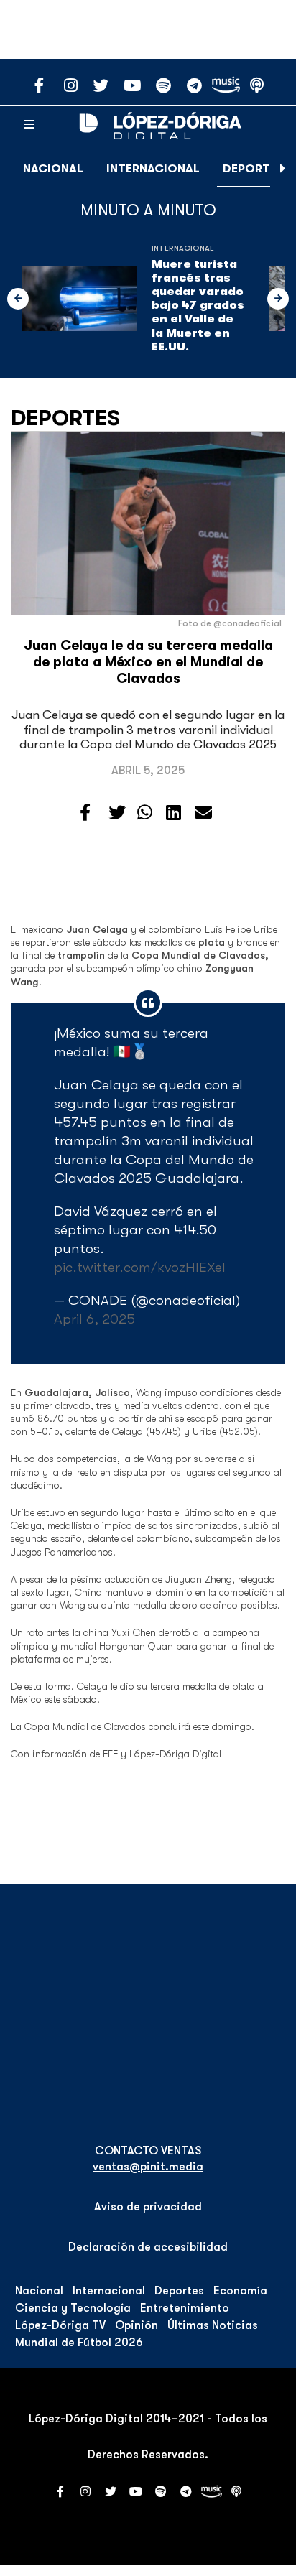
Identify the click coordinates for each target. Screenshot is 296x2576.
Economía (240, 2291)
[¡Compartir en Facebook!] (85, 813)
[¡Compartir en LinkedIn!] (174, 813)
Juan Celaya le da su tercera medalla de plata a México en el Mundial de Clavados (148, 662)
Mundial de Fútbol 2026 (79, 2343)
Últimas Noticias (213, 2325)
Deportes (253, 169)
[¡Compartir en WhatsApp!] (145, 813)
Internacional (153, 169)
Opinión (137, 2325)
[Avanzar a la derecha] (283, 169)
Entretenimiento (185, 2308)
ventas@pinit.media (148, 2167)
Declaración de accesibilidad (148, 2247)
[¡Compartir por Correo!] (203, 813)
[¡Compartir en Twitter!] (117, 813)
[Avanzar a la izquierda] (18, 299)
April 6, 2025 (94, 1319)
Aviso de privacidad (148, 2207)
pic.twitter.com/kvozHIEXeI (140, 1267)
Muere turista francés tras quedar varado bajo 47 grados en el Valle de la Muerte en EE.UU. (198, 306)
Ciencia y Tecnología (73, 2308)
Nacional (53, 169)
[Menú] (29, 125)
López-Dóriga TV (60, 2325)
